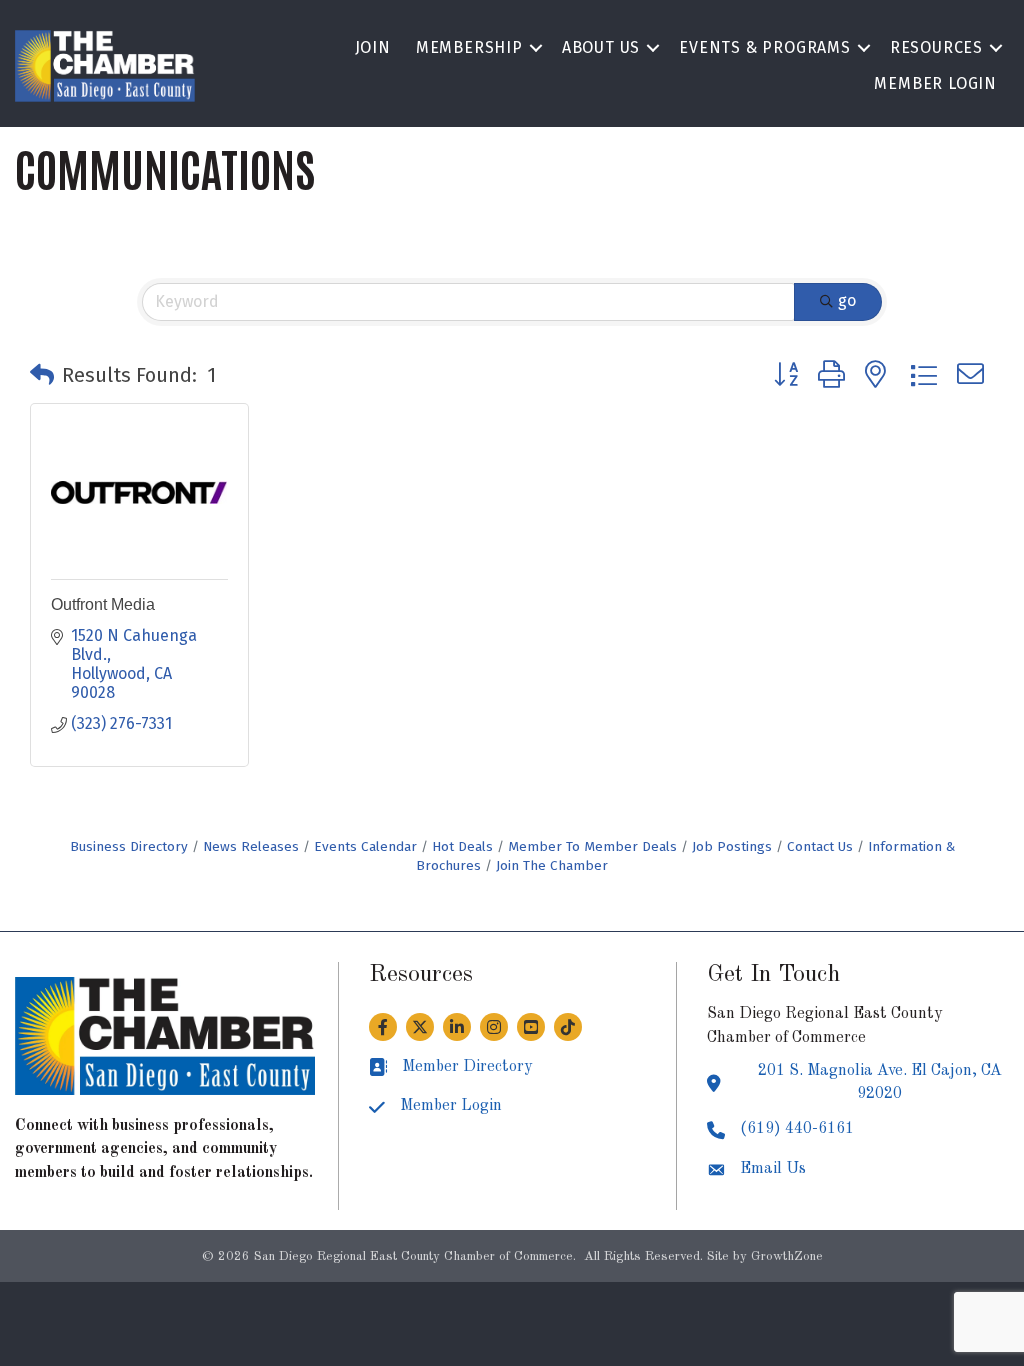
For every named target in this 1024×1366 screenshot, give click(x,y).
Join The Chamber (552, 865)
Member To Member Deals (592, 846)
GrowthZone (787, 1256)
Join (373, 47)
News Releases (251, 846)
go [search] (847, 300)
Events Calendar (365, 846)
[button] (42, 375)
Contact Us (820, 846)
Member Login (935, 83)
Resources (936, 47)
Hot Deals (462, 846)
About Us (601, 47)
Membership (469, 47)
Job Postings (732, 846)
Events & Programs (765, 47)
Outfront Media (103, 604)
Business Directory (129, 846)
